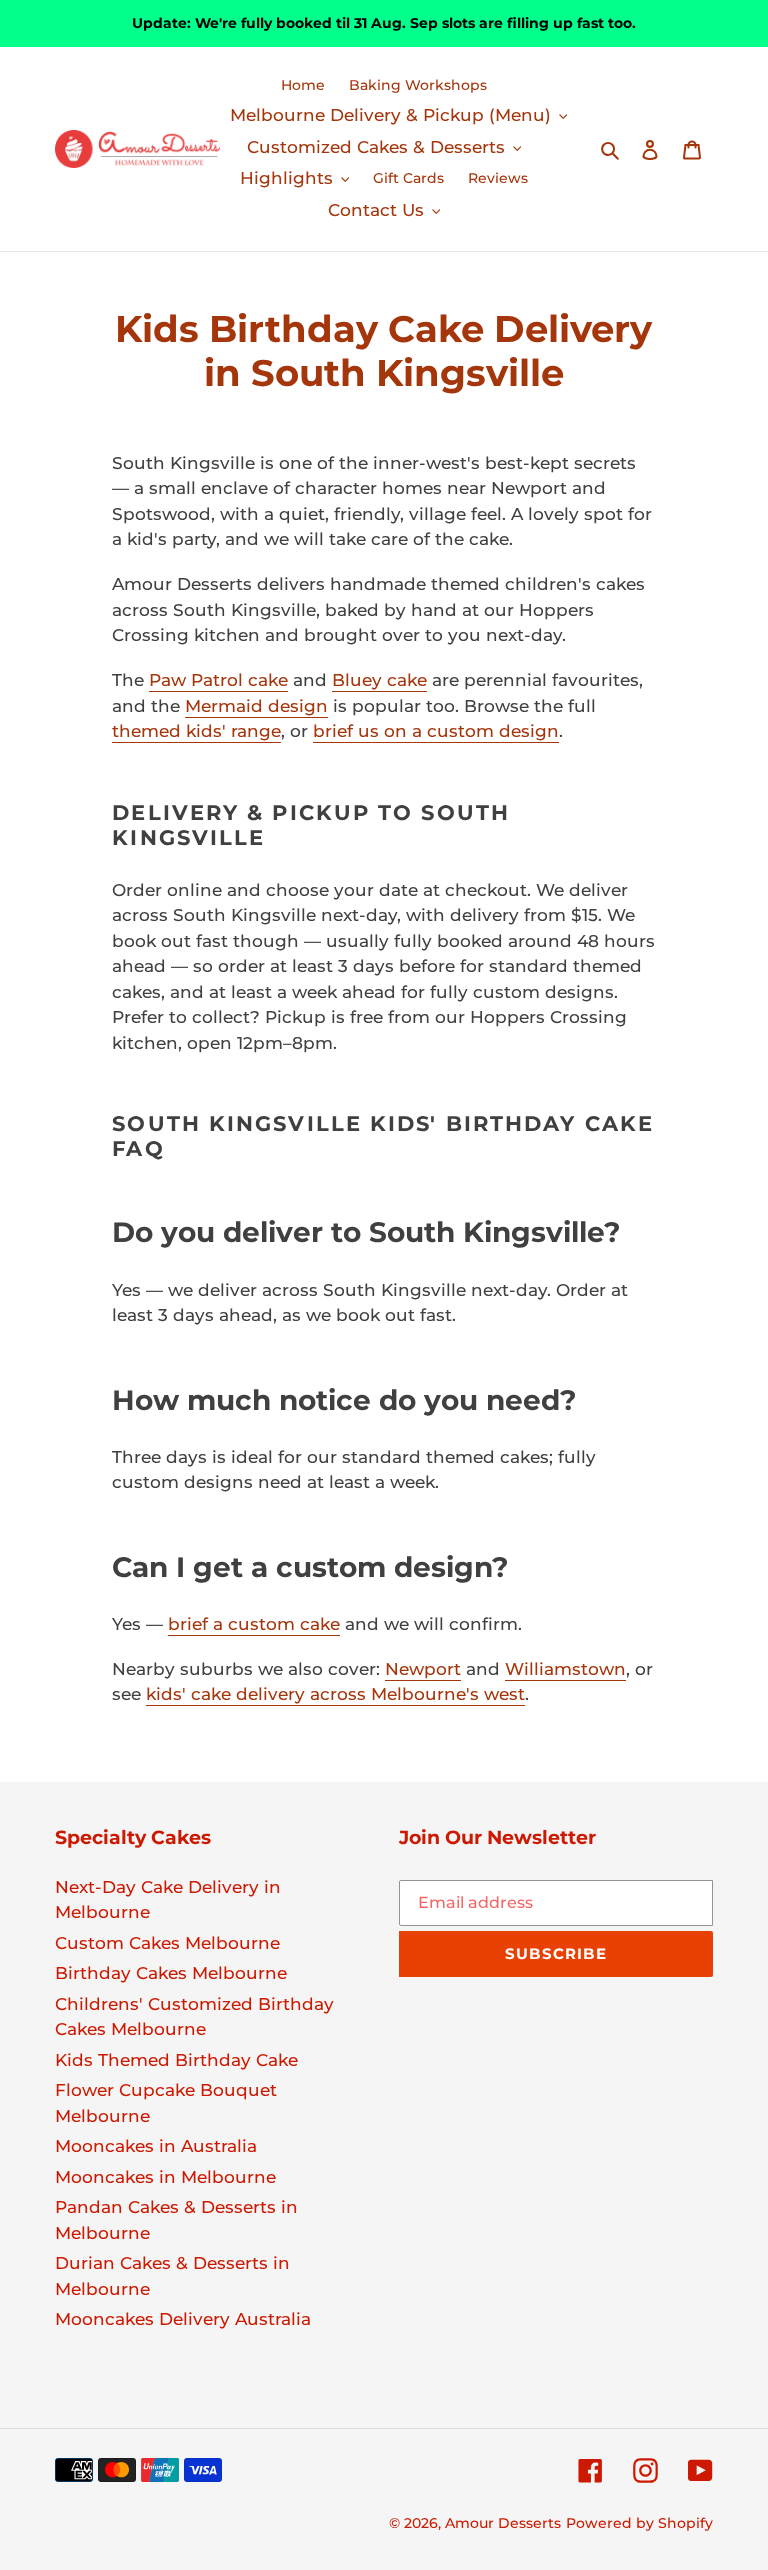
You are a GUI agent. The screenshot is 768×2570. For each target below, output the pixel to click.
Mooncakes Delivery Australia (183, 2319)
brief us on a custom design (436, 731)
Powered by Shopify (639, 2523)
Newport (423, 1669)
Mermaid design (256, 706)
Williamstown (565, 1669)
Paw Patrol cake (218, 680)
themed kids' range (196, 731)
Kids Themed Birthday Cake (176, 2060)
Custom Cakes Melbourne (167, 1943)
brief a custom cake (254, 1624)
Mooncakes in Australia (156, 2146)
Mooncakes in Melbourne (165, 2177)
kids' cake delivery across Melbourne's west (335, 1694)
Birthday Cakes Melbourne (171, 1973)
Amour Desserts (503, 2523)
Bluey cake (379, 680)
